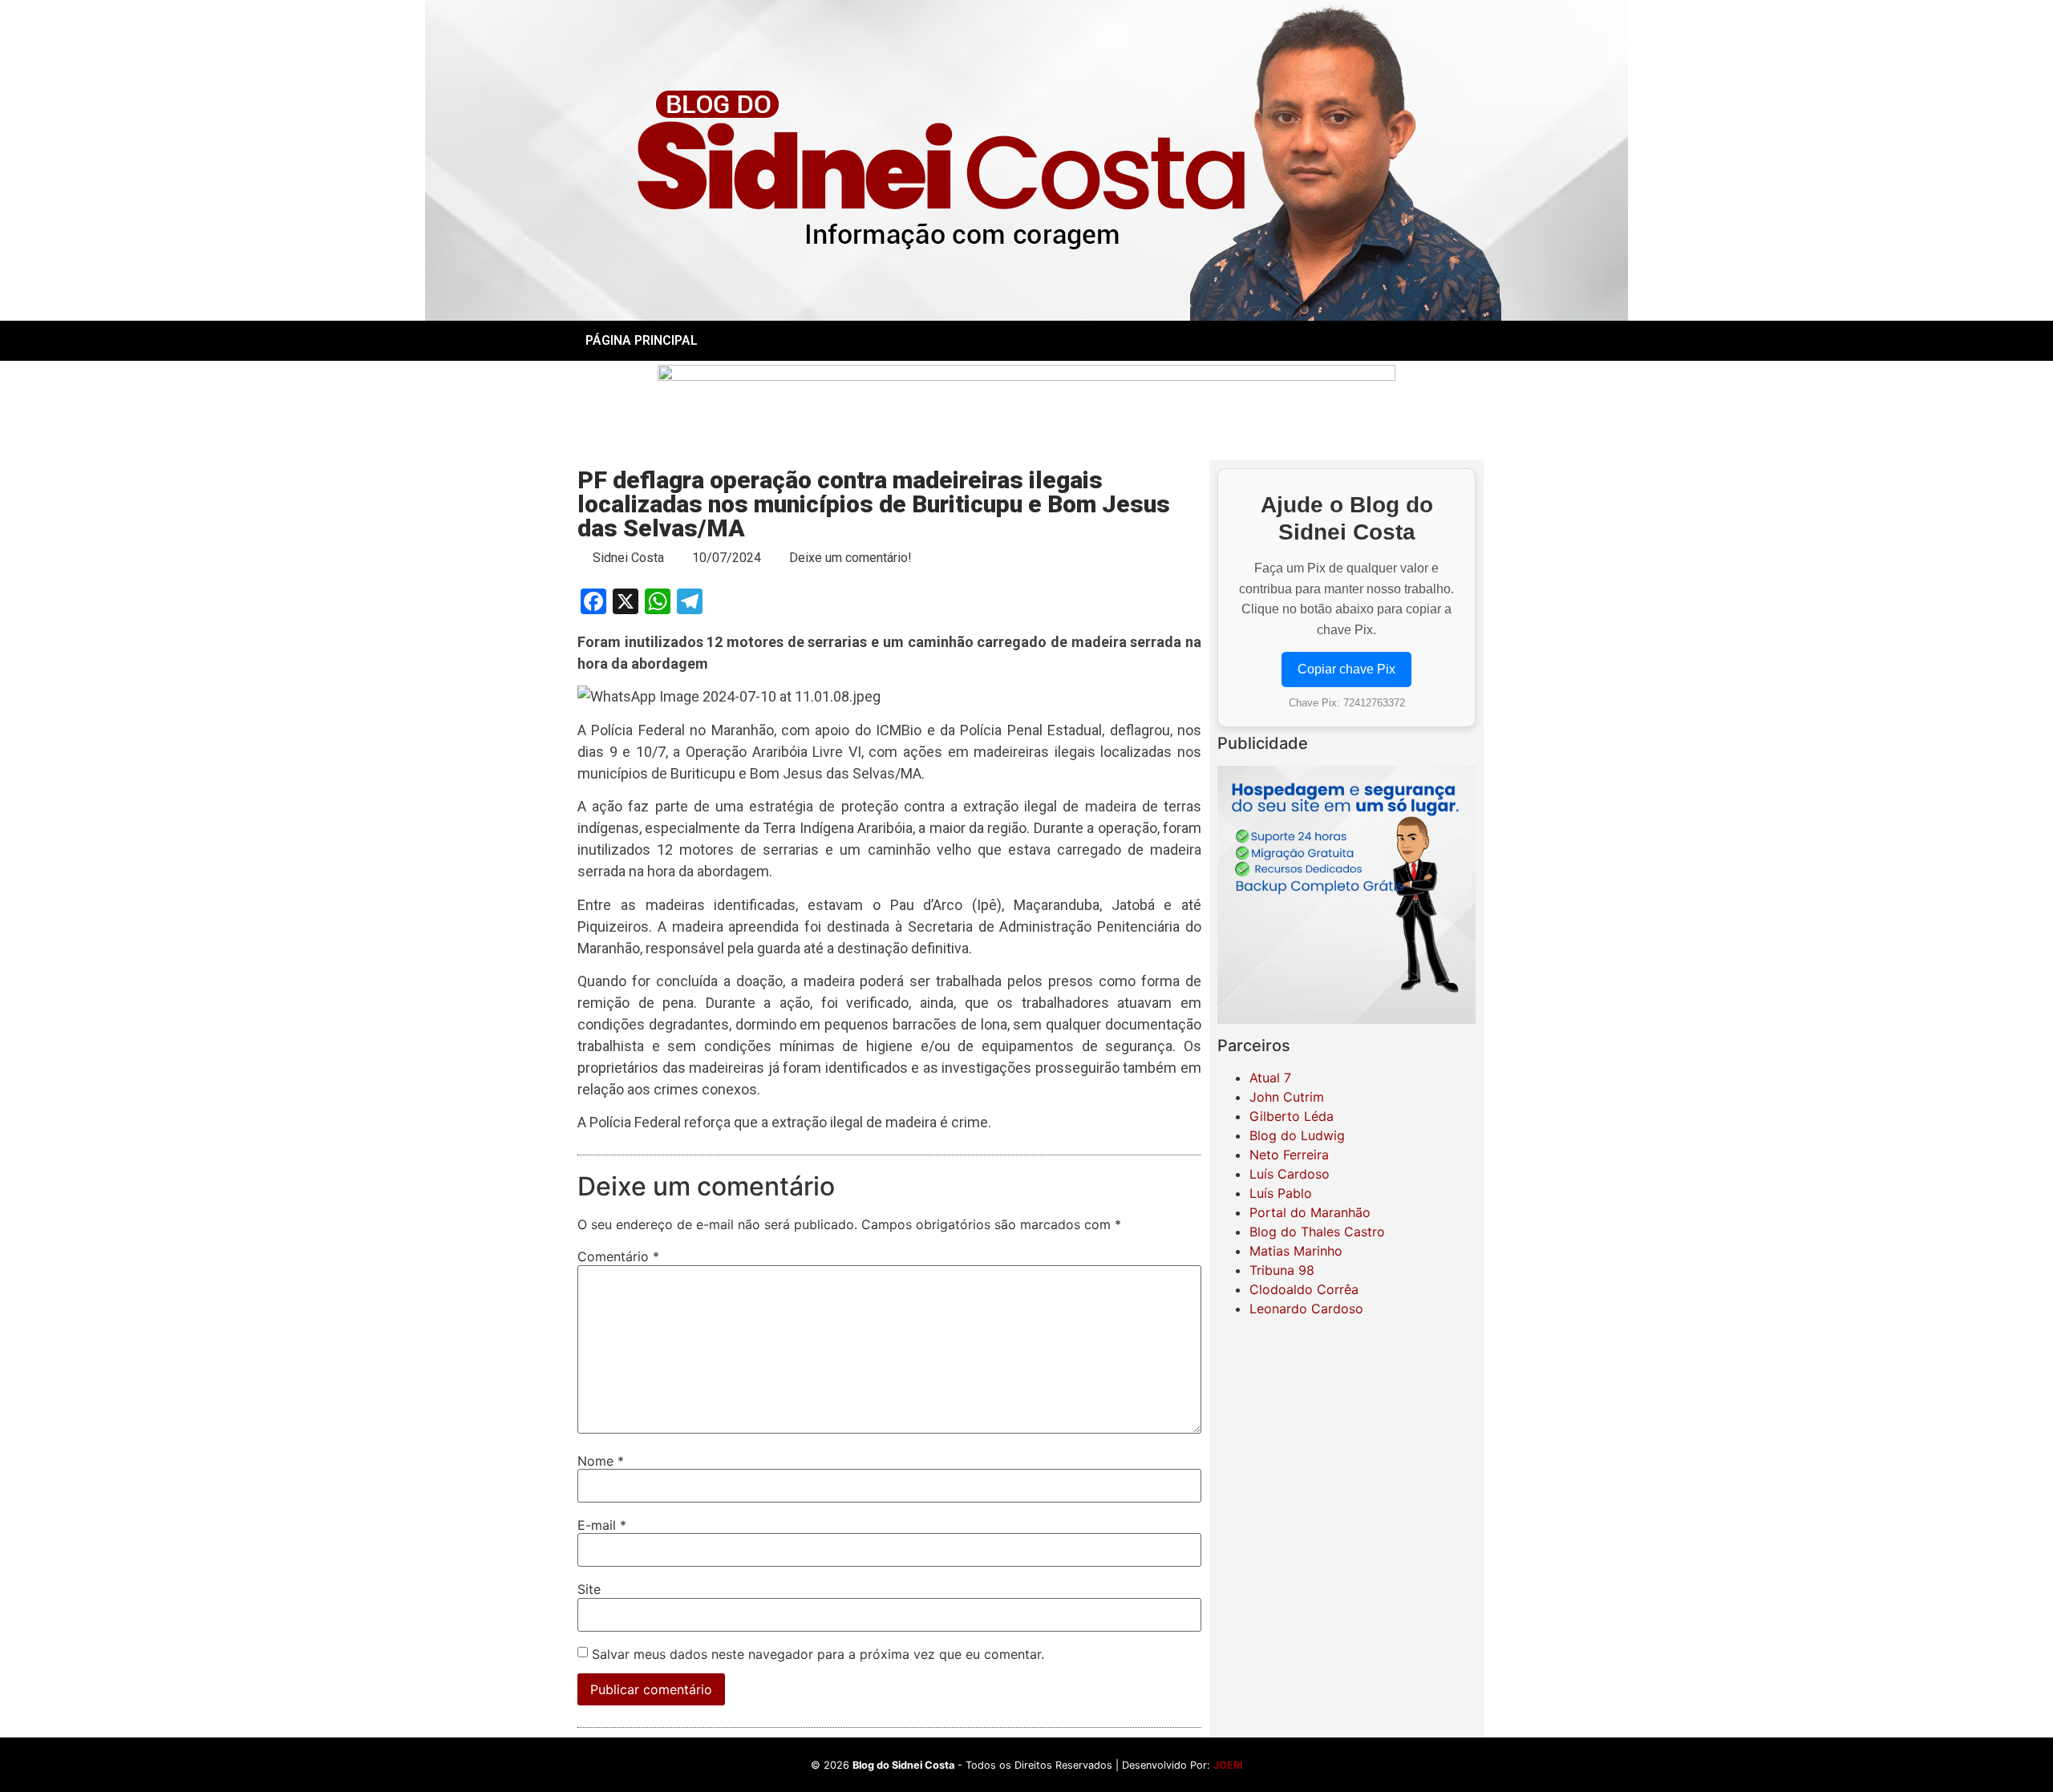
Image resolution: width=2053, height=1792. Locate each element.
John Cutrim (1287, 1097)
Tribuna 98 (1282, 1270)
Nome (601, 1461)
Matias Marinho (1296, 1251)
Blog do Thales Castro (1317, 1232)
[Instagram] (1346, 341)
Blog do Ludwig (1297, 1135)
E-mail (602, 1525)
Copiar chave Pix (1346, 669)
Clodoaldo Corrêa (1304, 1289)
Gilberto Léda (1292, 1116)
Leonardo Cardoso (1306, 1309)
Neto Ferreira (1289, 1155)
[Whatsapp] (1391, 341)
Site (589, 1589)
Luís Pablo (1281, 1193)
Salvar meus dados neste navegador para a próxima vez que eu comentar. (818, 1654)
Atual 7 (1270, 1078)
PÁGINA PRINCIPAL (642, 340)
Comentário (618, 1256)
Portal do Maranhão (1310, 1212)
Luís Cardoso (1290, 1174)
